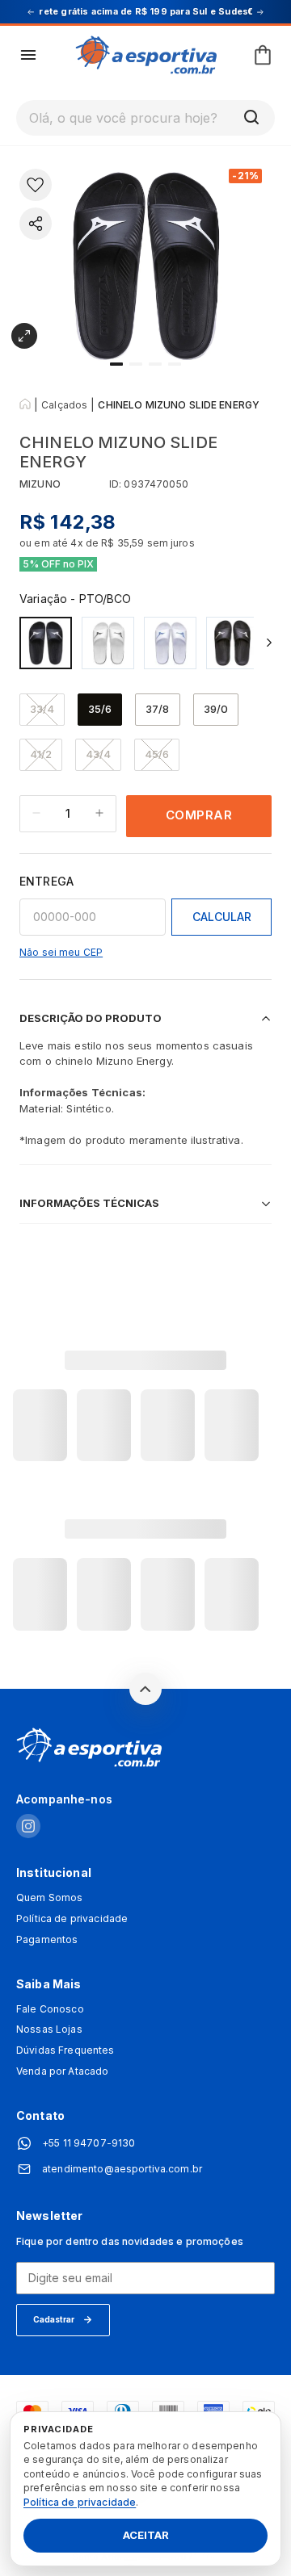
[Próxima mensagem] (260, 12)
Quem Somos (49, 1898)
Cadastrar (54, 2319)
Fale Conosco (50, 2009)
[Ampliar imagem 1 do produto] (24, 336)
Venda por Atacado (62, 2071)
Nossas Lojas (49, 2029)
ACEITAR (146, 2536)
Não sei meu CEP (61, 952)
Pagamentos (47, 1940)
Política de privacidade (72, 1919)
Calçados (64, 405)
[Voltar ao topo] (145, 1689)
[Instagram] (28, 1827)
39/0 (216, 709)
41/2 (41, 754)
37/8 (158, 709)
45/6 (157, 754)
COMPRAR (199, 815)
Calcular (222, 917)
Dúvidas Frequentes (65, 2050)
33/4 (42, 709)
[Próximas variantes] (269, 643)
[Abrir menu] (28, 55)
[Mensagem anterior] (31, 12)
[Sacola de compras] (263, 55)
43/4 (98, 754)
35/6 (100, 709)
